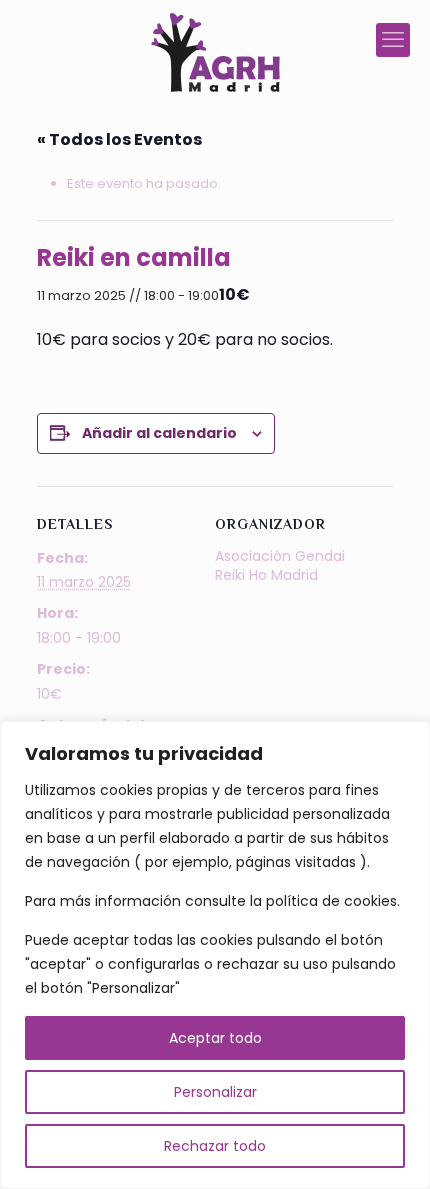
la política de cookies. (325, 901)
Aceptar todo (215, 1038)
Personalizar (215, 1092)
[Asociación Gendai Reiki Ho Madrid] (215, 52)
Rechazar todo (215, 1146)
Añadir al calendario (159, 433)
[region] (215, 955)
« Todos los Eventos (119, 139)
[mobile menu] (393, 40)
